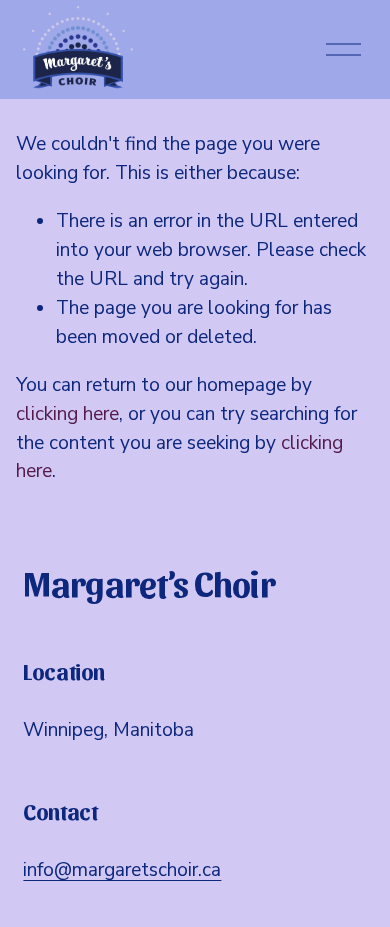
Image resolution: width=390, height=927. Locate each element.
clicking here (67, 414)
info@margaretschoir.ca (122, 870)
